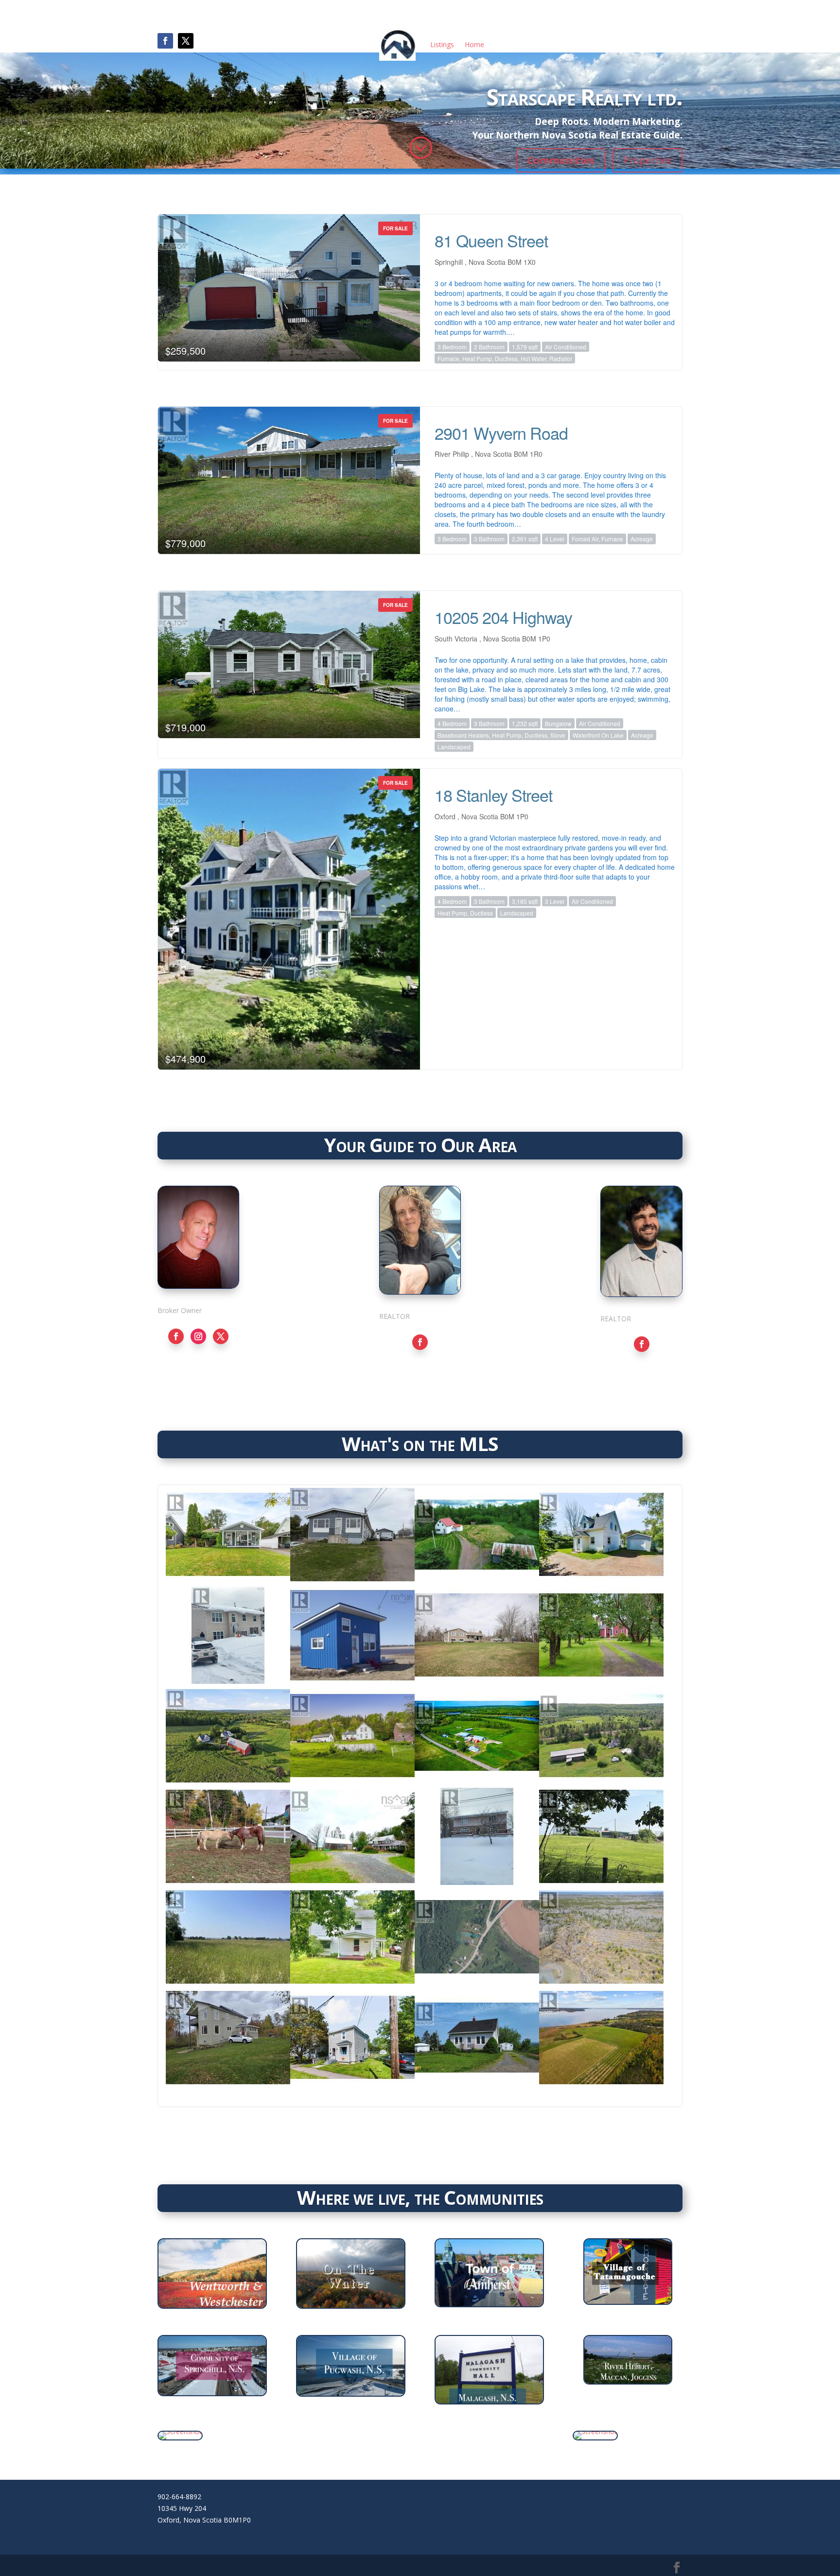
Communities (561, 160)
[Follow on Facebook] (165, 41)
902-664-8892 (179, 2497)
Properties (647, 160)
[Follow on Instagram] (198, 1336)
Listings (442, 44)
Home (474, 44)
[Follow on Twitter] (221, 1336)
